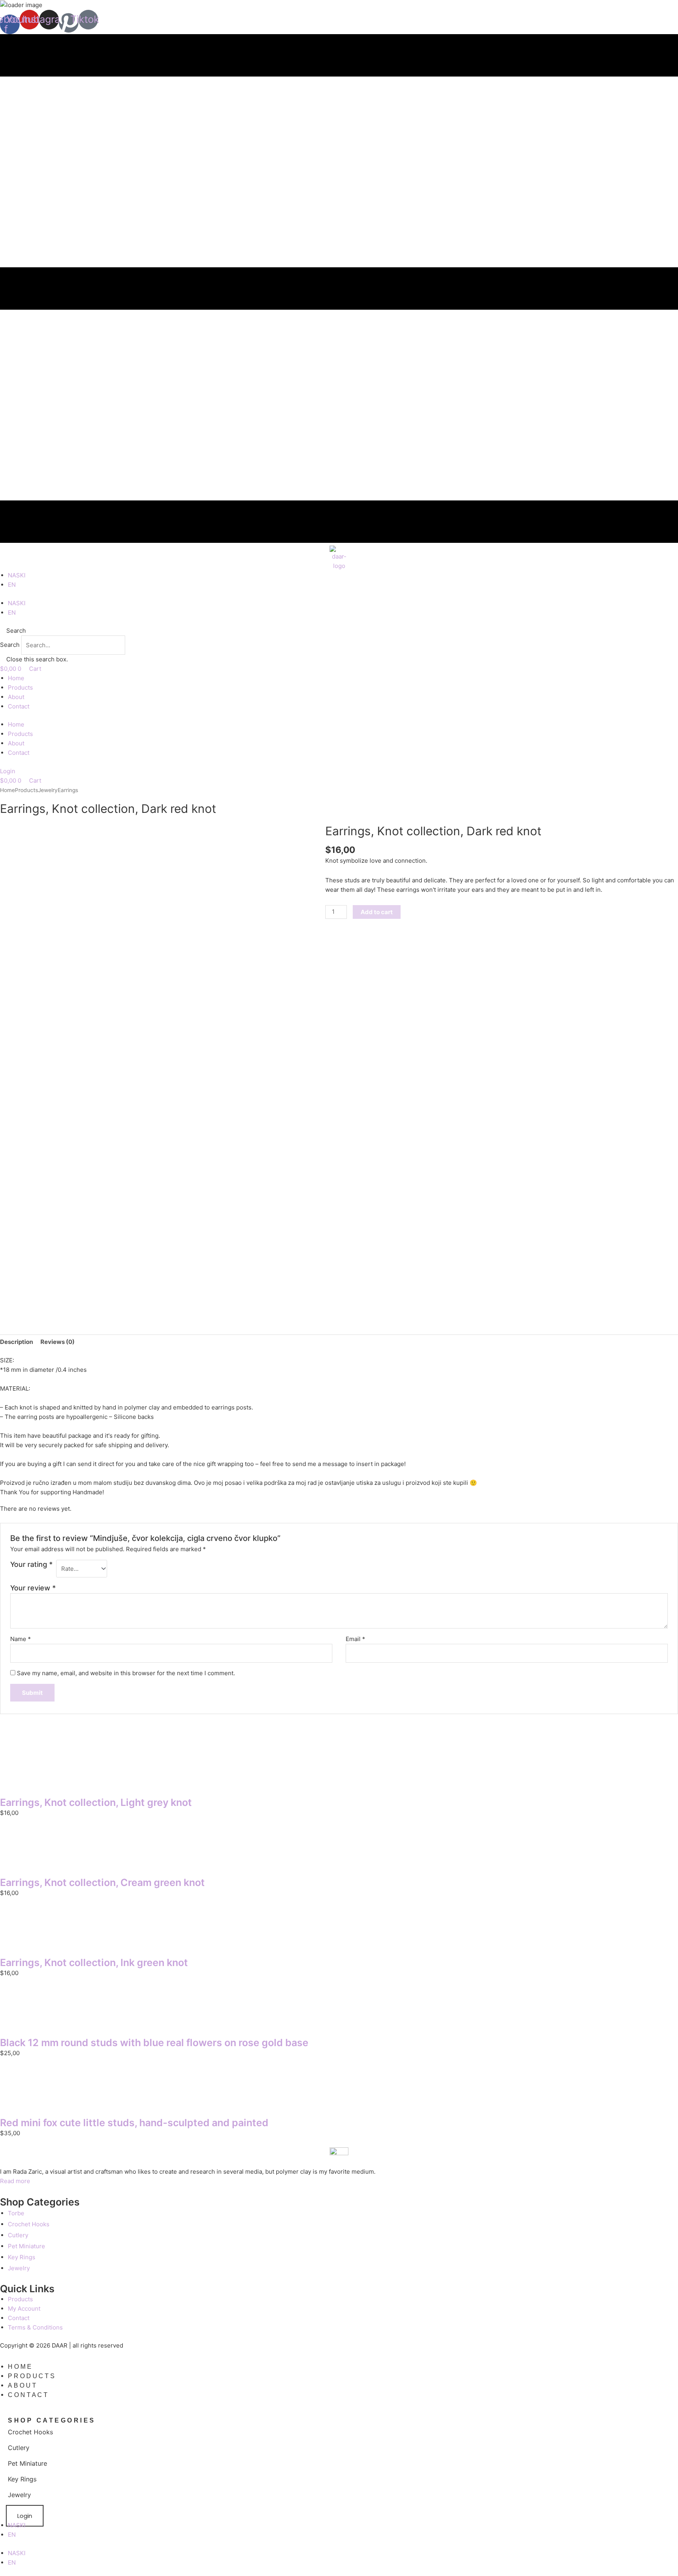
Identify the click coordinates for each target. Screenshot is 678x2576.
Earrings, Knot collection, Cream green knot (102, 1882)
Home (16, 678)
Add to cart (377, 912)
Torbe (16, 2213)
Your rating (31, 1564)
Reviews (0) (57, 1342)
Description (16, 1342)
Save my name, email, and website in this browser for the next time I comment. (126, 1673)
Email (355, 1639)
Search (10, 645)
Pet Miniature (26, 2246)
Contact (19, 706)
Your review (33, 1588)
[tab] (16, 1342)
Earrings (68, 790)
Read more (15, 2181)
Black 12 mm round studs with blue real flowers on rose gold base (154, 2043)
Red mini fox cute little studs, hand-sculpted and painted (134, 2123)
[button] (339, 631)
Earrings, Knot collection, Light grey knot (96, 1802)
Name (21, 1639)
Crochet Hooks (29, 2224)
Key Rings (22, 2257)
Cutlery (18, 2235)
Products (20, 687)
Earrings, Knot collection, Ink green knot (94, 1963)
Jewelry (48, 790)
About (16, 697)
